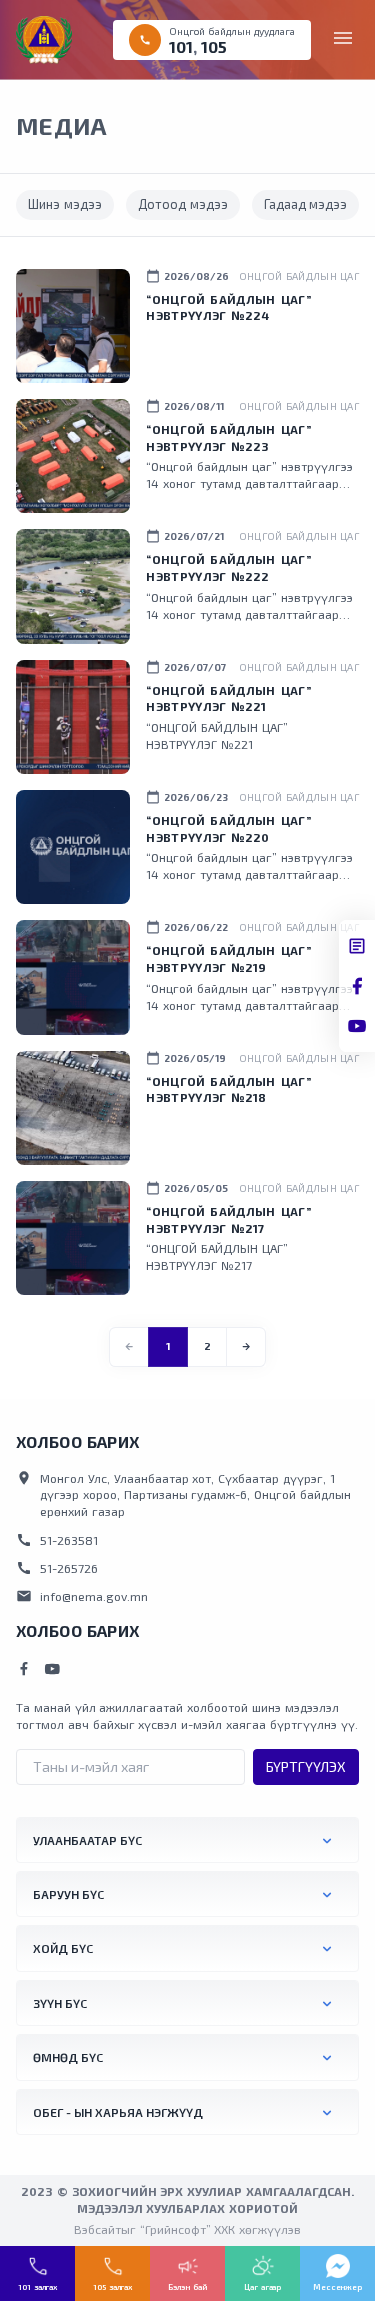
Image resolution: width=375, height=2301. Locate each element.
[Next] (246, 1347)
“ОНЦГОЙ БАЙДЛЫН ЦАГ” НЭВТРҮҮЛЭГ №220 (228, 828)
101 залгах (37, 2287)
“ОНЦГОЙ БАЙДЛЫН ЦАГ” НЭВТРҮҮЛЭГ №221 (228, 698)
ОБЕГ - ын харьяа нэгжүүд (118, 2112)
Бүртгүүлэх (306, 1766)
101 (181, 46)
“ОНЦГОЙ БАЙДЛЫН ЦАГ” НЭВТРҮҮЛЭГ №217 (228, 1219)
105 (214, 46)
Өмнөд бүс (68, 2057)
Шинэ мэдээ (65, 204)
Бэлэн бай (187, 2287)
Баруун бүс (68, 1894)
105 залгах (112, 2287)
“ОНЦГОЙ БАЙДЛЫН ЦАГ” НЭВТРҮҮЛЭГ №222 (228, 567)
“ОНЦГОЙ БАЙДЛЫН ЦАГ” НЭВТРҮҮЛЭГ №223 (228, 437)
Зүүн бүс (60, 2003)
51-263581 (57, 1540)
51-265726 (57, 1568)
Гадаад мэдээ (306, 204)
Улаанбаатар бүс (87, 1840)
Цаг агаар (262, 2287)
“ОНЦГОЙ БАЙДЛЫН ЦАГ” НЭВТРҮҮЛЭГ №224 (228, 307)
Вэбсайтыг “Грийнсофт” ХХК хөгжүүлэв (187, 2229)
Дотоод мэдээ (183, 204)
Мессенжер (337, 2287)
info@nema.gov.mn (82, 1596)
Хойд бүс (63, 1948)
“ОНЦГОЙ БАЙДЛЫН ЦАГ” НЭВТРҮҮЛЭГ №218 (228, 1089)
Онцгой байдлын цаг (299, 276)
